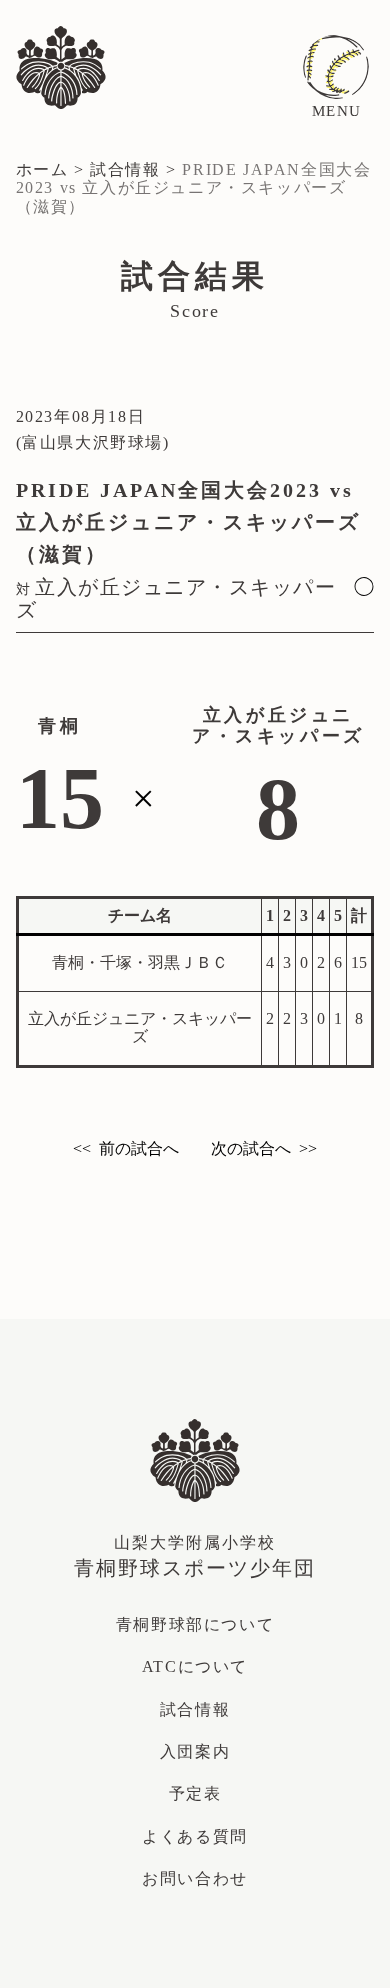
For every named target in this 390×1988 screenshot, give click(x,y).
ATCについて (195, 1666)
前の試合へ (139, 1148)
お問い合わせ (195, 1192)
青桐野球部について (195, 1624)
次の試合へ (251, 1148)
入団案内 (195, 1751)
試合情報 (125, 169)
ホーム (42, 169)
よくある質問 (195, 1836)
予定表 (195, 1793)
